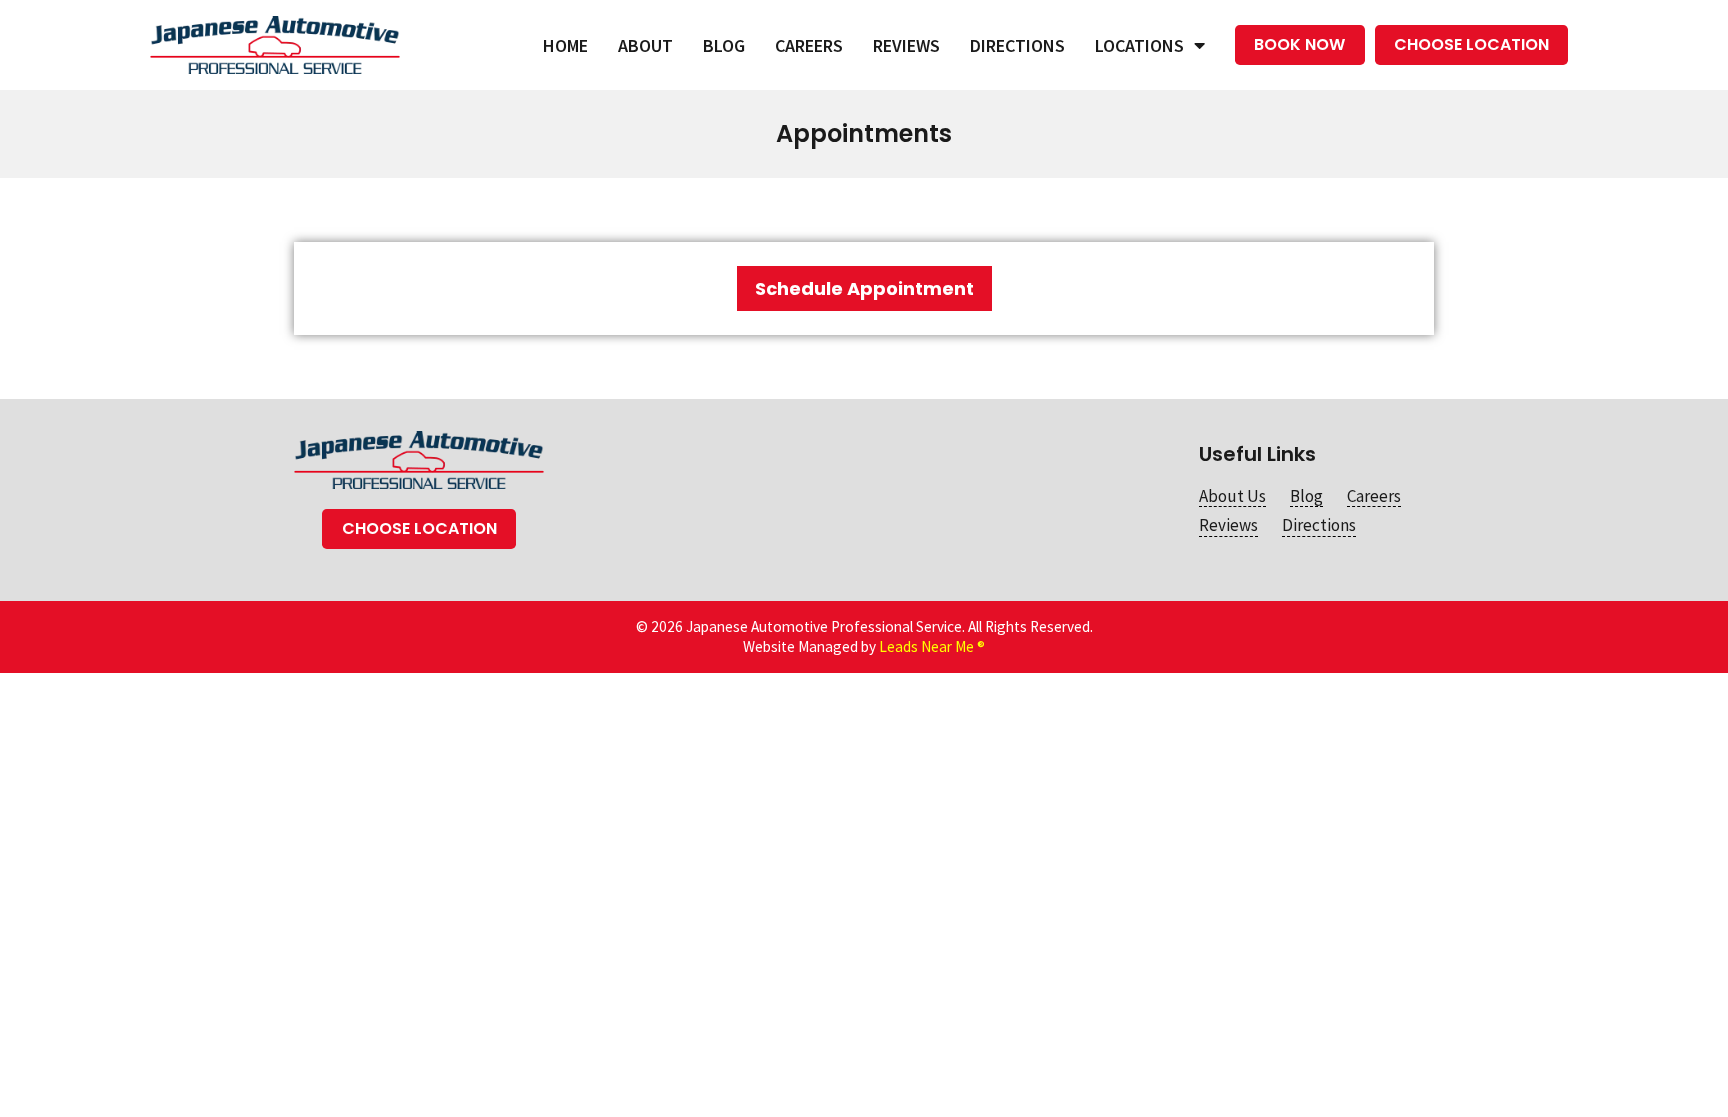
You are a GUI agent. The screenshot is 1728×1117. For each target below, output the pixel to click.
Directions (1017, 45)
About (645, 45)
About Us (1232, 496)
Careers (809, 45)
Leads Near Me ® (932, 646)
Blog (724, 45)
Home (565, 45)
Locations (1139, 45)
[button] (1299, 45)
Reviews (906, 45)
